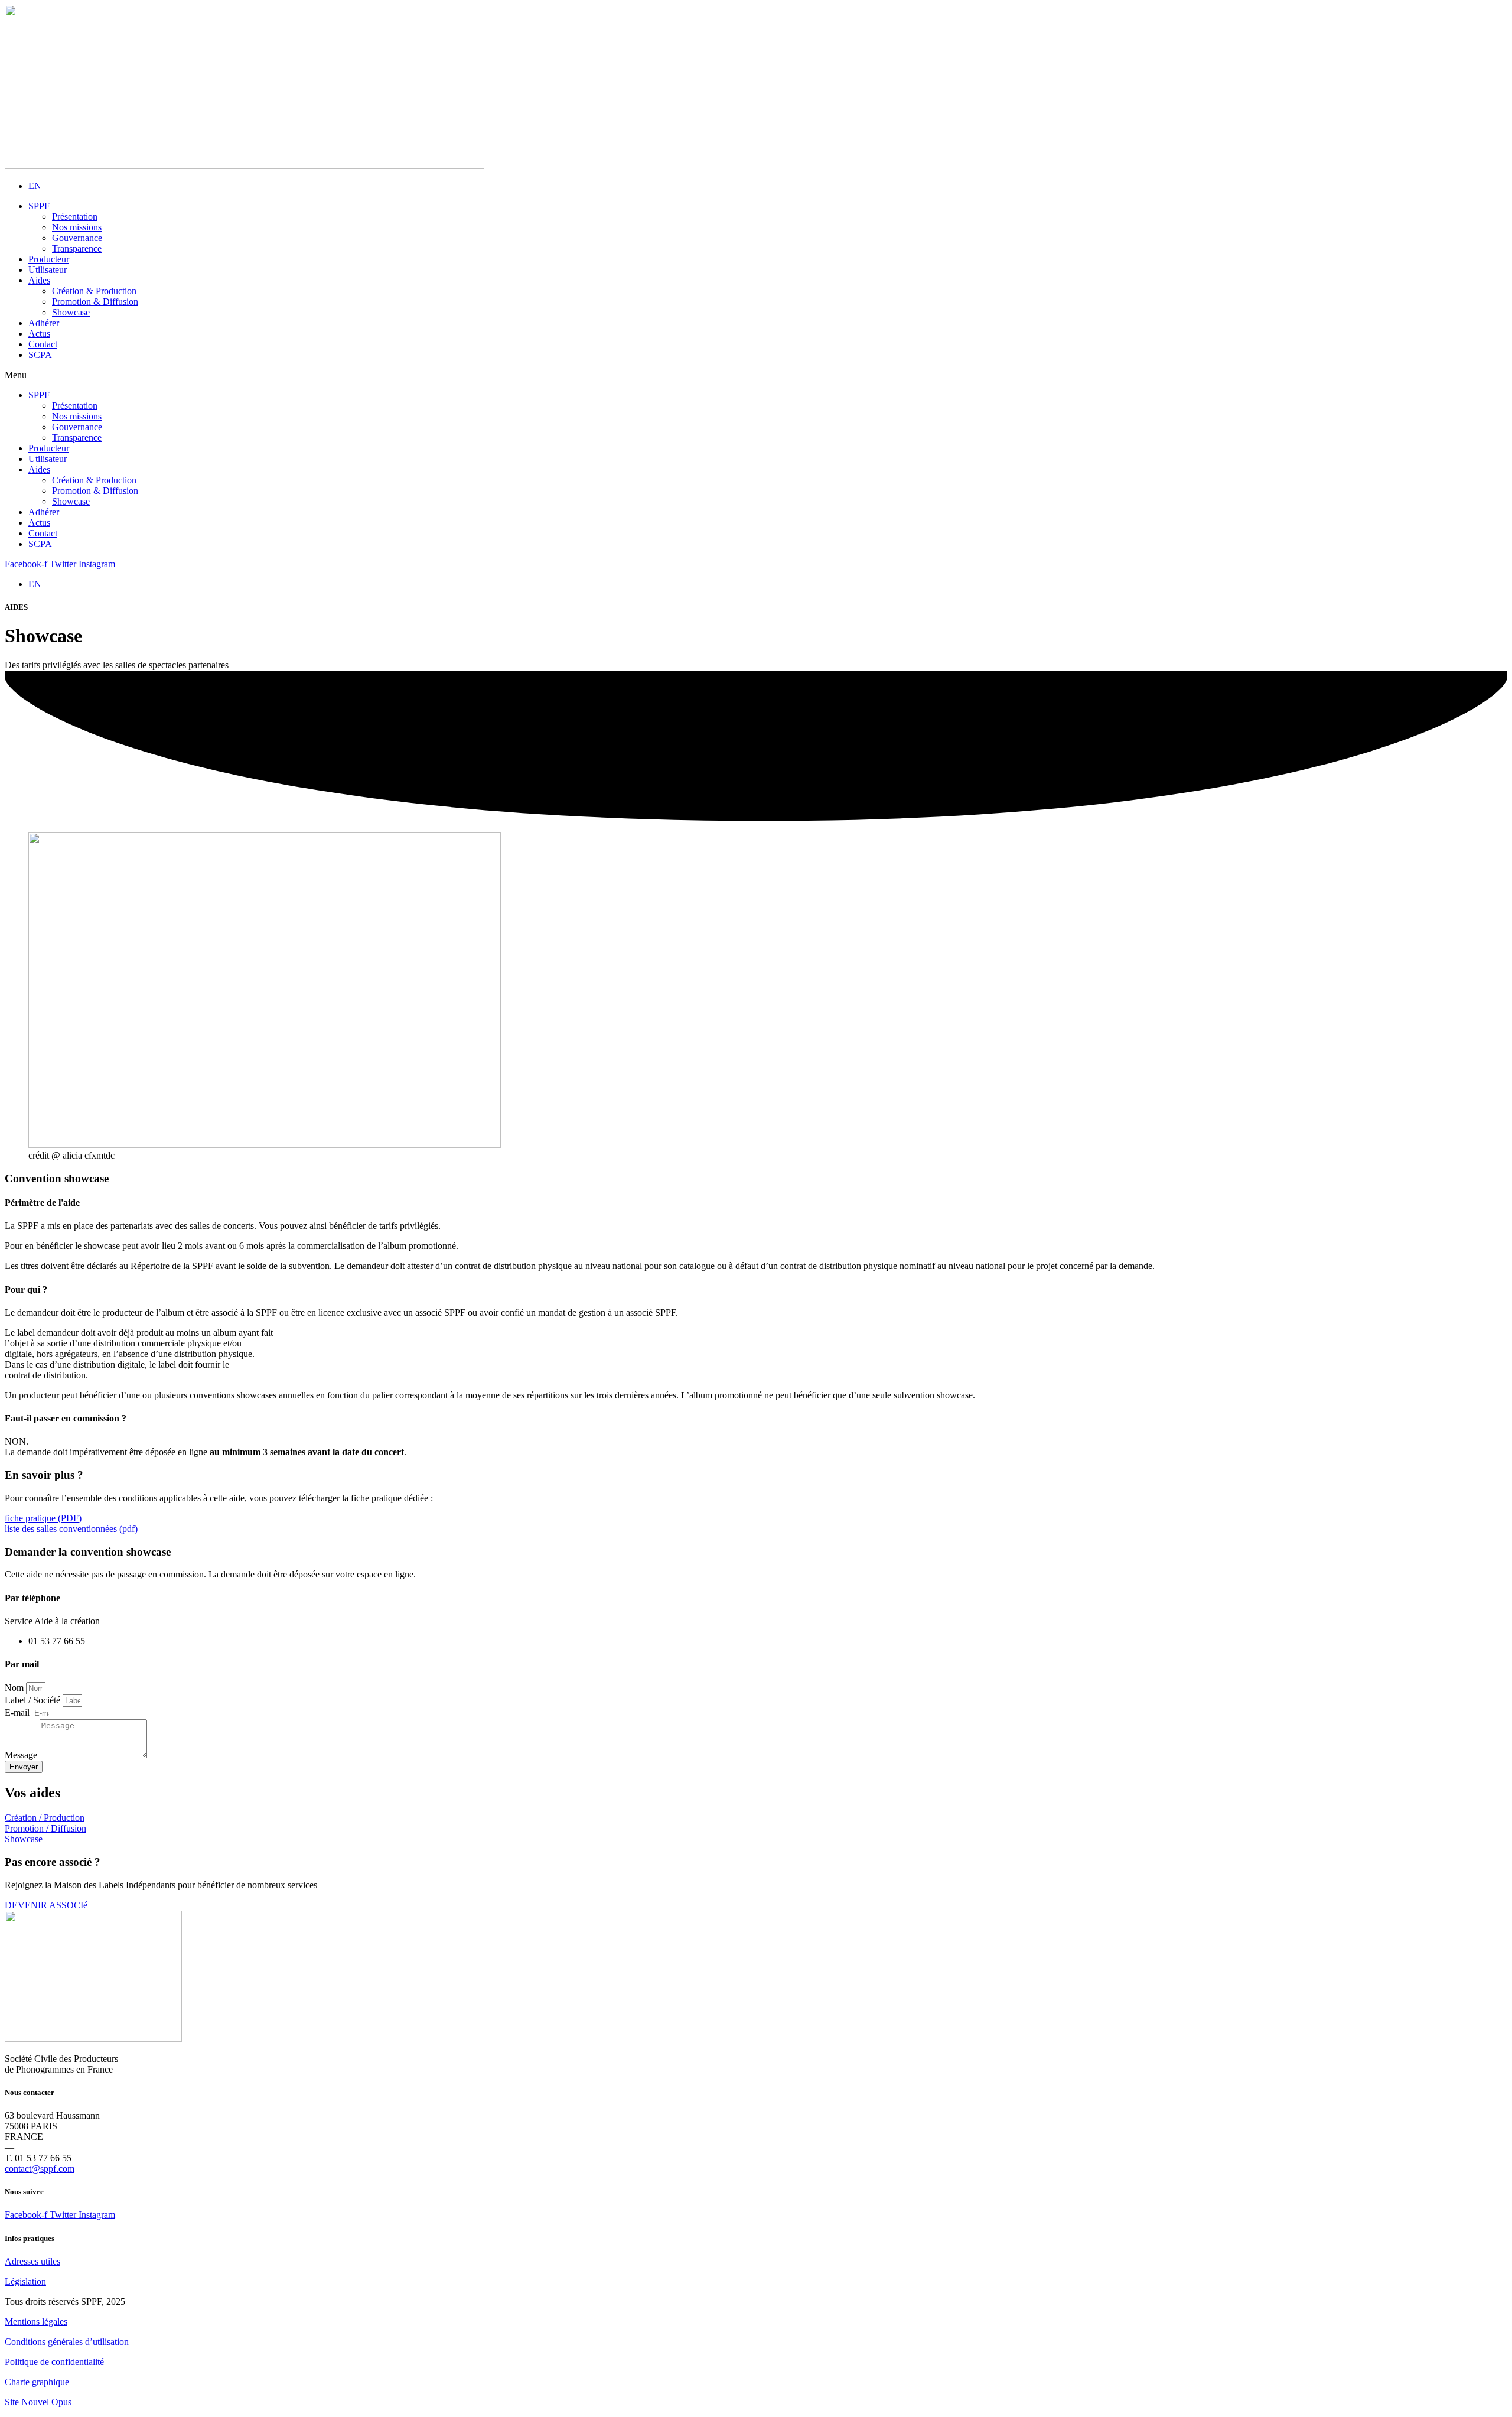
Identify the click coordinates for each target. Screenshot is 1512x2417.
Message (22, 1755)
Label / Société (34, 1700)
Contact (43, 344)
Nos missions (77, 227)
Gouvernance (77, 238)
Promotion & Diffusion (95, 302)
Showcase (71, 312)
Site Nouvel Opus (38, 2402)
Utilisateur (48, 270)
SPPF (39, 206)
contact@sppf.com (40, 2169)
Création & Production (94, 291)
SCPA (40, 355)
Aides (39, 280)
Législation (25, 2281)
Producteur (49, 259)
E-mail (18, 1712)
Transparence (77, 248)
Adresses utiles (32, 2261)
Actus (39, 334)
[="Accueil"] (245, 166)
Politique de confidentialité (54, 2362)
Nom (15, 1688)
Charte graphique (37, 2382)
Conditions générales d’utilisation (67, 2342)
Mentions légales (36, 2322)
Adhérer (44, 323)
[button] (756, 375)
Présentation (75, 217)
